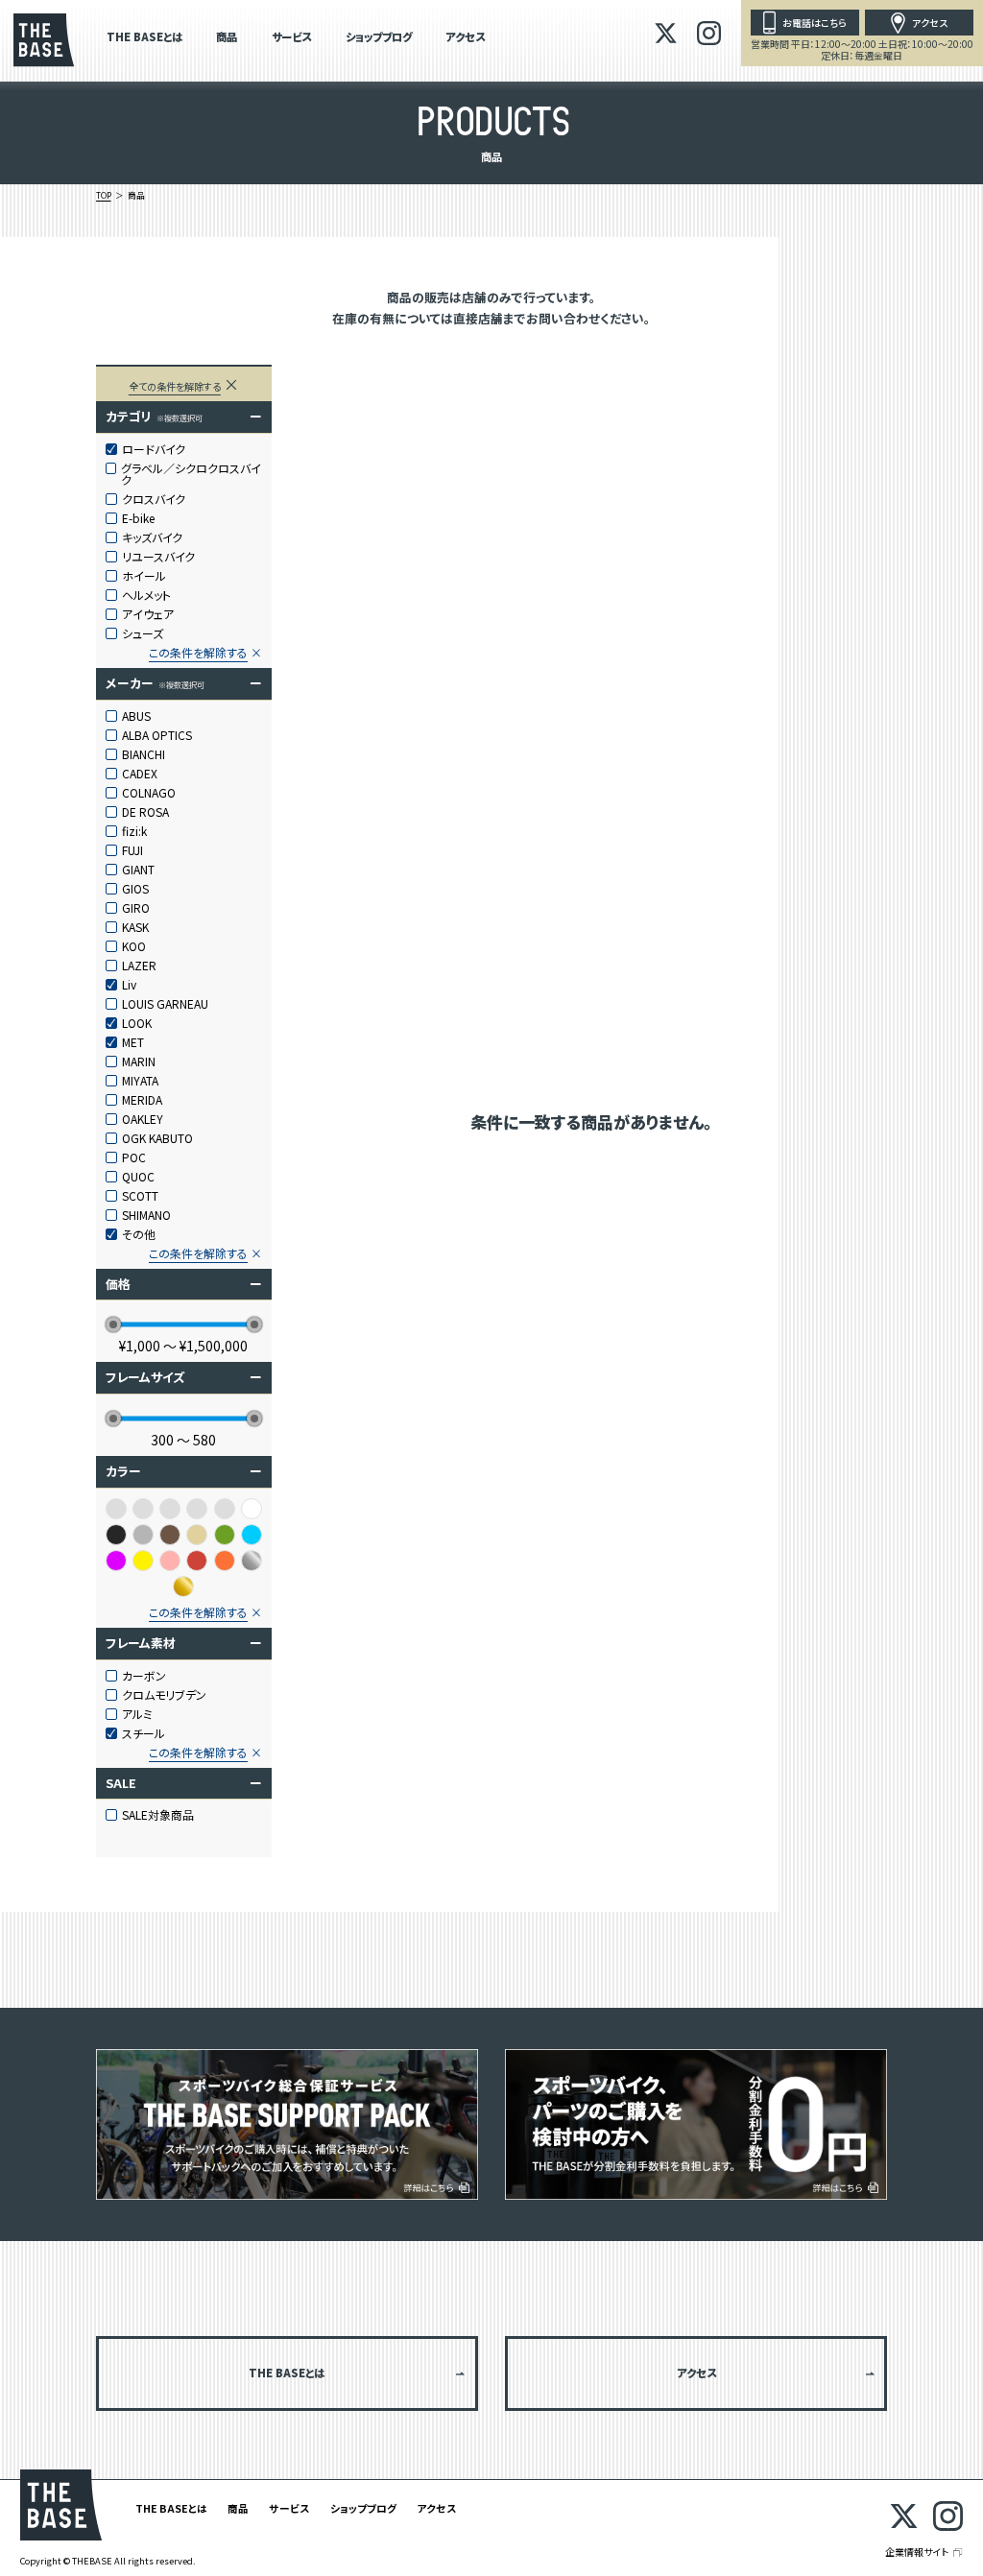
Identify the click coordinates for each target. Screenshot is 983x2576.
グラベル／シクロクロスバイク (191, 474)
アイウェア (148, 614)
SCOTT (140, 1196)
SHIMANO (146, 1215)
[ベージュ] (197, 1535)
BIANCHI (144, 754)
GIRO (136, 908)
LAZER (139, 966)
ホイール (144, 576)
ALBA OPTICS (157, 735)
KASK (135, 927)
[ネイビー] (225, 1509)
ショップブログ (379, 38)
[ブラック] (116, 1535)
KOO (134, 946)
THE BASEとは (144, 38)
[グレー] (143, 1535)
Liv (129, 985)
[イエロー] (143, 1561)
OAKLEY (143, 1119)
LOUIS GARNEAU (165, 1004)
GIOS (135, 889)
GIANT (138, 870)
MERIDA (142, 1100)
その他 (139, 1234)
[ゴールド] (183, 1586)
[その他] (170, 1509)
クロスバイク (154, 499)
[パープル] (116, 1561)
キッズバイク (152, 537)
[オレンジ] (225, 1561)
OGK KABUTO (157, 1138)
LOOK (137, 1023)
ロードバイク (154, 449)
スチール (144, 1733)
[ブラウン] (170, 1535)
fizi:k (134, 831)
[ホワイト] (252, 1509)
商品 (227, 38)
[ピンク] (170, 1561)
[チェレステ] (197, 1509)
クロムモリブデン (164, 1695)
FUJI (132, 850)
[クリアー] (143, 1509)
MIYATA (140, 1081)
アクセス (465, 38)
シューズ (143, 633)
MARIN (139, 1061)
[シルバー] (252, 1561)
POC (134, 1157)
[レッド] (197, 1561)
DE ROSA (145, 812)
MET (133, 1042)
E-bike (138, 518)
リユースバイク (158, 557)
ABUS (136, 716)
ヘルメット (146, 595)
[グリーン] (225, 1535)
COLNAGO (149, 793)
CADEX (140, 774)
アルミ (137, 1714)
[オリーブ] (116, 1509)
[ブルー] (252, 1535)
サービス (291, 38)
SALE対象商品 (158, 1815)
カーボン (144, 1676)
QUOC (138, 1177)
